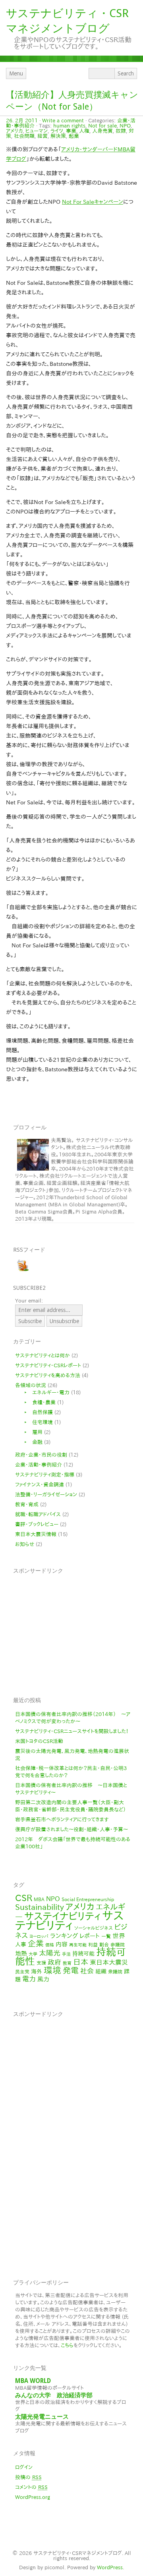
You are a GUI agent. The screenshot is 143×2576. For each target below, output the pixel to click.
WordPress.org (33, 2497)
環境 (52, 1970)
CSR (24, 1898)
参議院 (118, 1944)
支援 (41, 1963)
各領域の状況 (31, 1385)
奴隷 (121, 131)
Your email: (29, 1301)
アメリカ (14, 131)
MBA (39, 1899)
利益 (93, 1944)
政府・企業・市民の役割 (41, 1455)
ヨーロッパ (39, 1936)
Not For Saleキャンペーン (93, 202)
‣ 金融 (31, 1442)
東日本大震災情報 (36, 1534)
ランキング (64, 1936)
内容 (62, 1944)
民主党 (22, 1971)
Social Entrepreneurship (88, 1899)
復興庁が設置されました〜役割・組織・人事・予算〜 (71, 1829)
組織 (101, 1971)
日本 (81, 1962)
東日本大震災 (109, 1962)
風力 (43, 1979)
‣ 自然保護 (36, 1412)
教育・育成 (27, 1504)
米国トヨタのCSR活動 (39, 1741)
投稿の (28, 2477)
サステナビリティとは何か (43, 1356)
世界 (119, 1936)
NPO (125, 126)
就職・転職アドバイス (38, 1514)
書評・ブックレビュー (37, 1524)
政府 (54, 1962)
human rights (69, 126)
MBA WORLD (33, 2381)
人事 (21, 1944)
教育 (67, 1963)
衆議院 (115, 1971)
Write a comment (63, 121)
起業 (74, 136)
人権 (84, 131)
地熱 (21, 1953)
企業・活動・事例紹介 (39, 1465)
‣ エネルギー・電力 (44, 1392)
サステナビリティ (69, 1920)
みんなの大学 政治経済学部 (54, 2395)
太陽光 (50, 1953)
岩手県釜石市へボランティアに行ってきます (62, 1819)
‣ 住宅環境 (36, 1422)
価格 (50, 1945)
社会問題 (24, 136)
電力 (29, 1979)
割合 (104, 1944)
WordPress (110, 2567)
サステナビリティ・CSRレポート (48, 1365)
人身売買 (102, 131)
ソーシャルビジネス (94, 1928)
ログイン (24, 2467)
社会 (87, 1971)
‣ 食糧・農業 (37, 1402)
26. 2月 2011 (22, 121)
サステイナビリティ (62, 1916)
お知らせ (25, 1544)
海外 (37, 1971)
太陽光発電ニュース (42, 2417)
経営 (43, 136)
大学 (33, 1954)
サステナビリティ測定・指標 (45, 1475)
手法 (66, 1954)
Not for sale (102, 126)
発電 (71, 1970)
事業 (71, 131)
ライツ (57, 131)
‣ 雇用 (31, 1432)
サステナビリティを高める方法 (48, 1375)
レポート (90, 1936)
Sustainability (40, 1907)
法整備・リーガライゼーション (46, 1495)
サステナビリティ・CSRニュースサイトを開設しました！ (72, 1731)
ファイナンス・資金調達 (40, 1485)
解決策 (58, 136)
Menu (16, 73)
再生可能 (78, 1945)
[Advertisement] (75, 1630)
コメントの (31, 2487)
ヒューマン (37, 131)
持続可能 (83, 1954)
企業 (36, 1943)
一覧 (106, 1936)
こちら (67, 2345)
